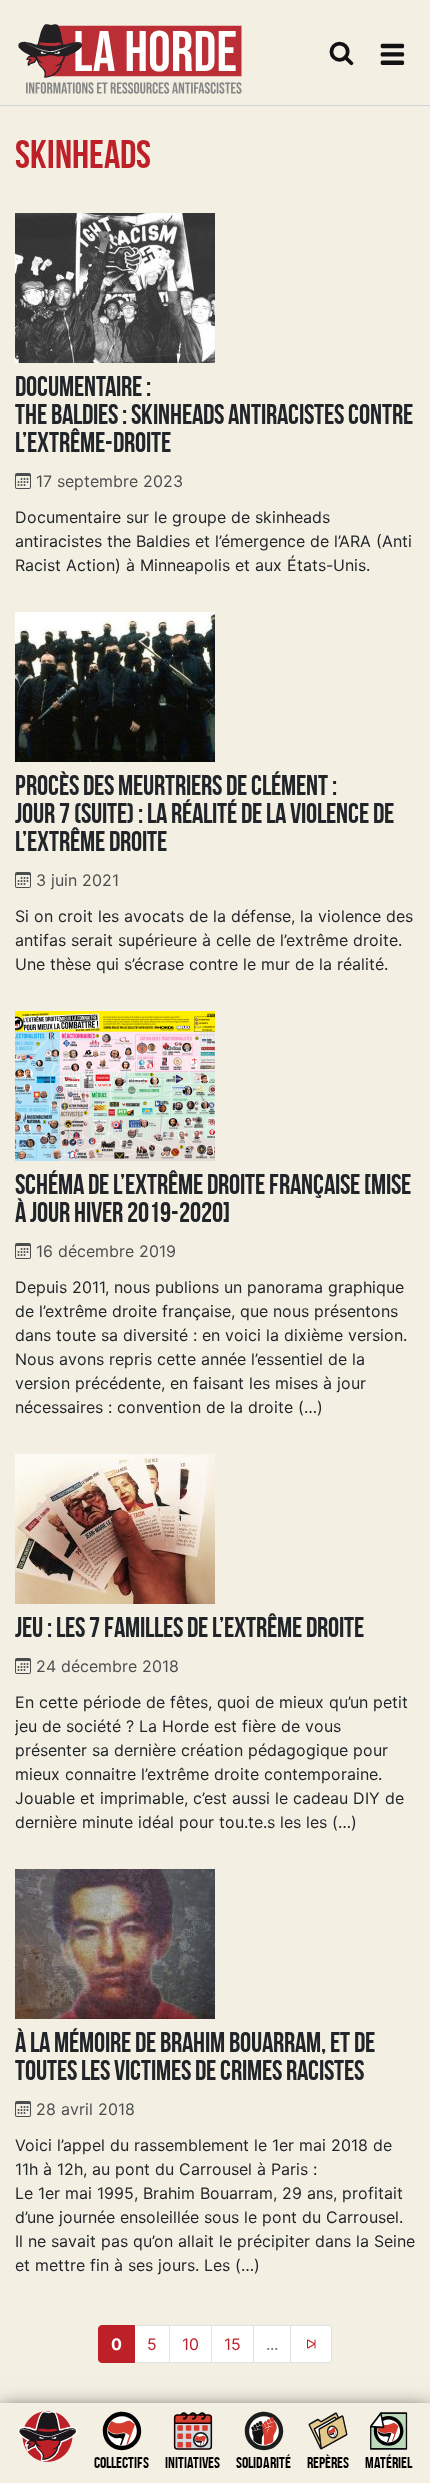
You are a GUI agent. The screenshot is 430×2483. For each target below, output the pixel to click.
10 (190, 2344)
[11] (311, 2344)
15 (232, 2344)
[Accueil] (130, 46)
